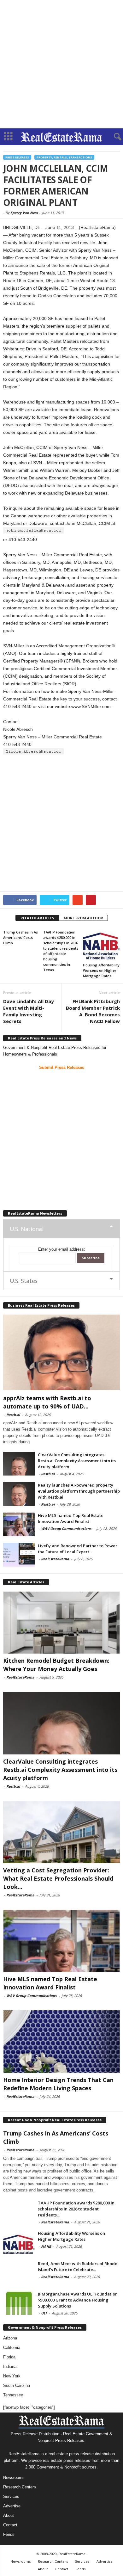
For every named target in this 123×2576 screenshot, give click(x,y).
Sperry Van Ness (24, 213)
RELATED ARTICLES (37, 918)
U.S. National (26, 1229)
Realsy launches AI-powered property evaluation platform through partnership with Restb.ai (79, 1491)
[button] (113, 137)
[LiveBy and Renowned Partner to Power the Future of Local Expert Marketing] (19, 1555)
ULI (44, 2313)
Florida (9, 2357)
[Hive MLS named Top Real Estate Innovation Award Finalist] (19, 1524)
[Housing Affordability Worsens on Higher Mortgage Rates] (101, 944)
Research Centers (20, 2487)
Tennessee (13, 2395)
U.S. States (24, 1281)
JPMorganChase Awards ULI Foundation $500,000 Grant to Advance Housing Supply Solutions (78, 2300)
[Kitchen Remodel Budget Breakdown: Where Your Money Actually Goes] (61, 1622)
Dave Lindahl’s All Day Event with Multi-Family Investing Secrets (29, 1011)
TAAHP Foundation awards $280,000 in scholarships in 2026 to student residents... (76, 2209)
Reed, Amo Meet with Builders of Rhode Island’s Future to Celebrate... (78, 2267)
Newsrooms (14, 2477)
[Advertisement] (61, 64)
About (9, 2515)
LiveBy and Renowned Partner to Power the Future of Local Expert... (78, 1549)
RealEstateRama (55, 1559)
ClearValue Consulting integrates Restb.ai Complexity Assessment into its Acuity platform (77, 1461)
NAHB (46, 2246)
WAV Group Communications (66, 1528)
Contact (10, 2525)
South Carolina (17, 2385)
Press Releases (17, 157)
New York (12, 2376)
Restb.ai (13, 1415)
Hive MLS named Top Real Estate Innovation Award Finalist (71, 1518)
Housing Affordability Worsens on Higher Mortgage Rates (101, 970)
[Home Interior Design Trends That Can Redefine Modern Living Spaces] (61, 2041)
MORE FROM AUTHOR (83, 918)
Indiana (10, 2366)
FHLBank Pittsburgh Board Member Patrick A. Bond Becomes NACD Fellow (93, 1011)
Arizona (10, 2338)
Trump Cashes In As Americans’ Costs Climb (20, 937)
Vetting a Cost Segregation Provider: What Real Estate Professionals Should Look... (58, 1878)
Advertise (12, 2506)
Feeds (9, 2534)
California (12, 2348)
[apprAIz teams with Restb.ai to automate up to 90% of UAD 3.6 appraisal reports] (61, 1352)
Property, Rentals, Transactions (64, 157)
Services (11, 2496)
